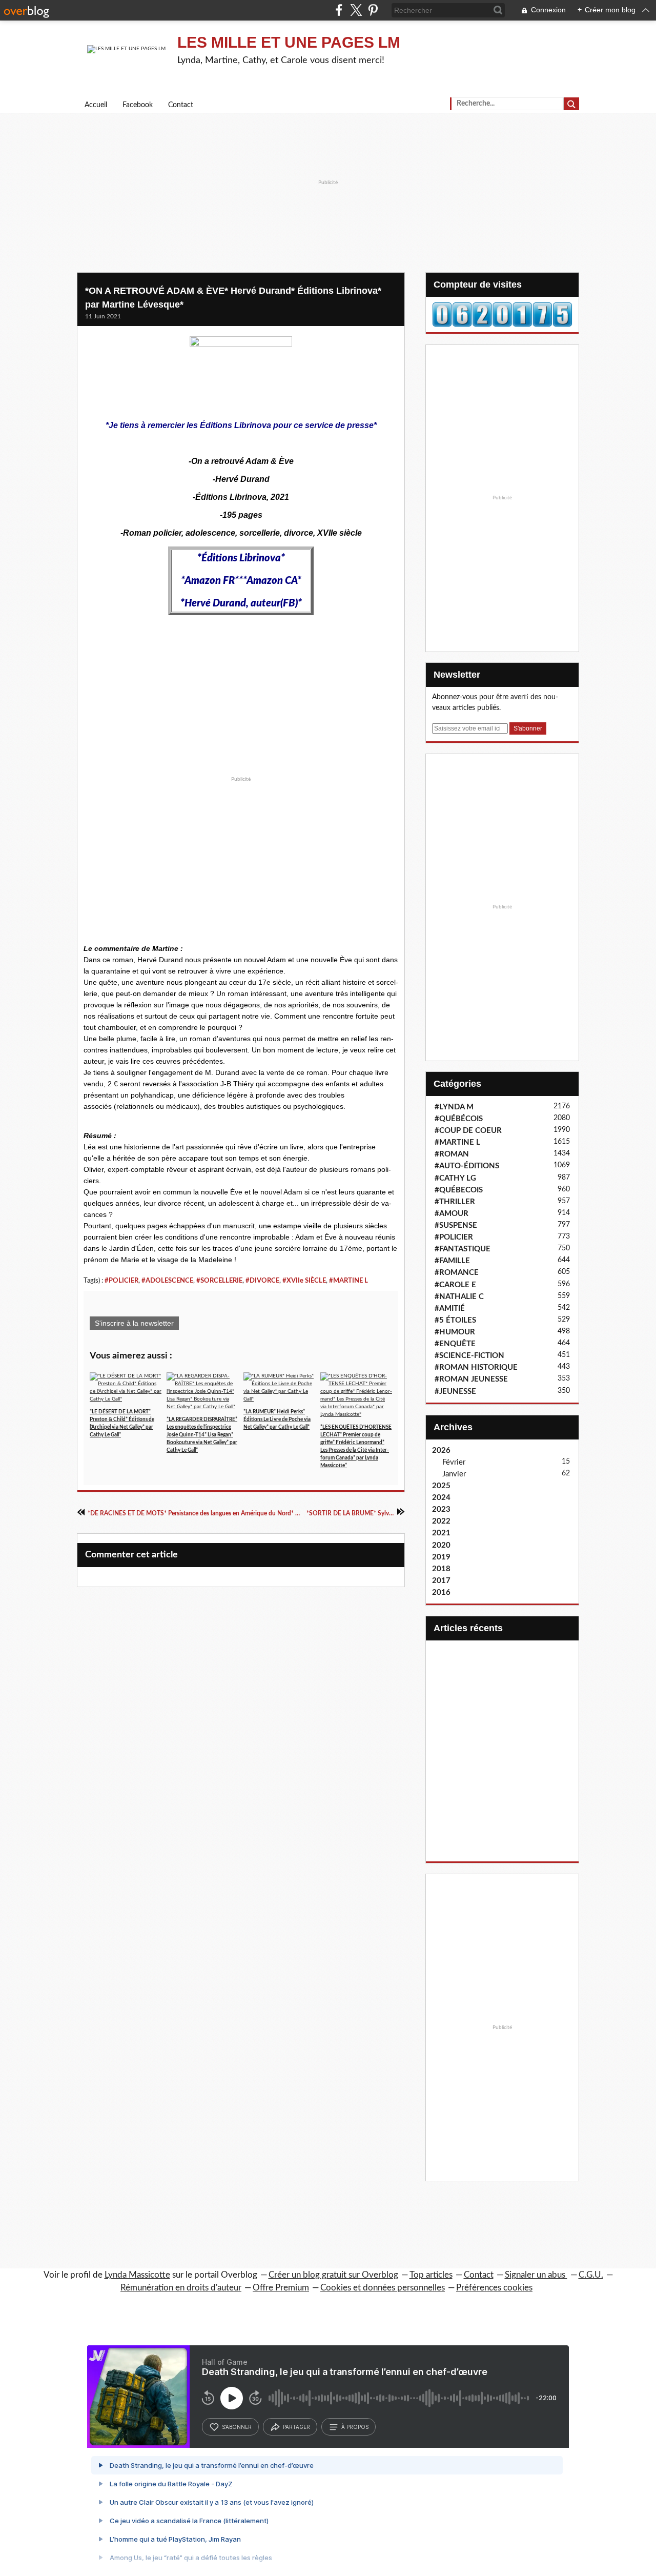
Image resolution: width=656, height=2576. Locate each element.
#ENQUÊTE (455, 1344)
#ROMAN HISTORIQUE (476, 1367)
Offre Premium (281, 2288)
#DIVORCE (262, 1281)
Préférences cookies (494, 2288)
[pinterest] (373, 10)
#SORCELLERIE (219, 1281)
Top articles (431, 2275)
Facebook (138, 105)
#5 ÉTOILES (455, 1320)
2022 (441, 1521)
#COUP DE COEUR (468, 1131)
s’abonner (237, 2427)
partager (296, 2427)
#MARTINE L (348, 1281)
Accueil (96, 105)
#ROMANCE (457, 1273)
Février (454, 1462)
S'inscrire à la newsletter (134, 1323)
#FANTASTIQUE (463, 1249)
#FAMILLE (452, 1261)
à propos (355, 2427)
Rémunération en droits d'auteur (181, 2288)
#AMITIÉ (450, 1309)
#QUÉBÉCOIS (459, 1119)
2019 (441, 1557)
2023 (441, 1509)
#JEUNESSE (455, 1392)
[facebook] (339, 10)
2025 (441, 1486)
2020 (441, 1545)
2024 (441, 1498)
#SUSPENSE (456, 1225)
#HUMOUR (455, 1332)
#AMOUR (452, 1214)
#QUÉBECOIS (459, 1190)
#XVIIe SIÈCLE (304, 1281)
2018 (441, 1569)
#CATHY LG (455, 1178)
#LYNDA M (454, 1107)
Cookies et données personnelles (383, 2288)
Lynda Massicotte (137, 2275)
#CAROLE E (455, 1285)
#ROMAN (452, 1154)
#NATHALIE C (459, 1297)
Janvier (454, 1474)
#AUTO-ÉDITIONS (467, 1166)
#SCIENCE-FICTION (469, 1356)
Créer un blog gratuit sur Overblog (333, 2275)
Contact (181, 105)
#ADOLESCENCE (167, 1281)
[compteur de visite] (502, 314)
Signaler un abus (536, 2275)
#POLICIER (121, 1281)
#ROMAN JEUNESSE (471, 1379)
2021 (441, 1533)
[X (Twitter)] (356, 10)
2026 (441, 1451)
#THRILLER (455, 1202)
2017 (441, 1581)
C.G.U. (591, 2275)
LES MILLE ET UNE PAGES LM (289, 42)
